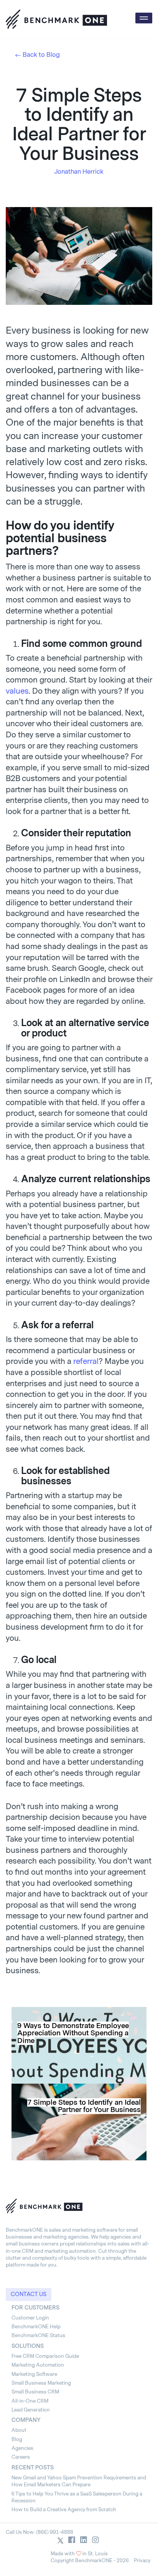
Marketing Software (34, 2374)
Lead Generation (31, 2410)
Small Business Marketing (41, 2383)
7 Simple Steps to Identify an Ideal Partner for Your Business (84, 2106)
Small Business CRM (35, 2392)
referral (86, 1361)
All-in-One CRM (30, 2401)
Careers (21, 2457)
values (17, 691)
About (19, 2430)
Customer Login (30, 2318)
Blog (17, 2439)
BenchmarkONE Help (36, 2327)
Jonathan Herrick (79, 172)
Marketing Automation (38, 2365)
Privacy (142, 2560)
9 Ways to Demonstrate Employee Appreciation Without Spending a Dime (73, 2033)
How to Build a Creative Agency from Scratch (64, 2509)
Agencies (22, 2448)
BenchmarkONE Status (38, 2335)
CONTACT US (29, 2294)
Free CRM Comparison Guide (45, 2356)
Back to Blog (41, 55)
